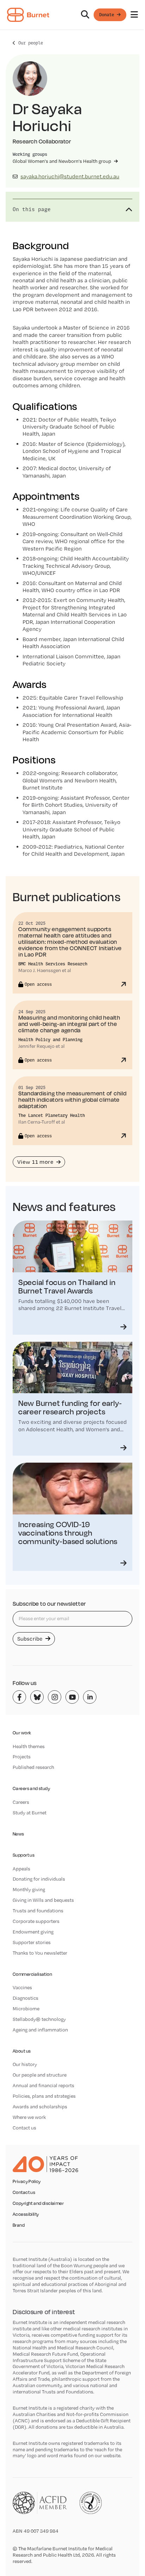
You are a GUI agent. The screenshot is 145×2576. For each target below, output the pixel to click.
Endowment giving (33, 1932)
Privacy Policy (27, 2182)
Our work (22, 1733)
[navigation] (72, 15)
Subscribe (31, 1639)
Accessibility (26, 2214)
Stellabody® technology (39, 2019)
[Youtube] (72, 1697)
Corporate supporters (36, 1921)
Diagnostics (26, 1998)
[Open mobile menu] (134, 15)
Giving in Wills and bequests (43, 1900)
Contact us (24, 2128)
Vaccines (22, 1987)
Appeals (21, 1869)
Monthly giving (29, 1889)
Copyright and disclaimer (38, 2203)
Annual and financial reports (43, 2085)
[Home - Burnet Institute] (28, 15)
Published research (33, 1767)
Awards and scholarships (40, 2107)
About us (22, 2051)
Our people (31, 43)
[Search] (85, 15)
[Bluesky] (37, 1697)
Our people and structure (40, 2075)
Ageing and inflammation (40, 2030)
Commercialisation (32, 1974)
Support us (24, 1855)
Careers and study (31, 1788)
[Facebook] (19, 1697)
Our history (25, 2064)
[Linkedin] (90, 1697)
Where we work (29, 2117)
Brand (19, 2225)
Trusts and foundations (38, 1911)
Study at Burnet (30, 1813)
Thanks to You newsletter (40, 1953)
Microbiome (26, 2009)
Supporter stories (32, 1942)
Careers (21, 1802)
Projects (22, 1757)
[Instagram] (55, 1697)
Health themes (29, 1746)
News (18, 1834)
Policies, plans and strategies (44, 2096)
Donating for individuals (39, 1879)
